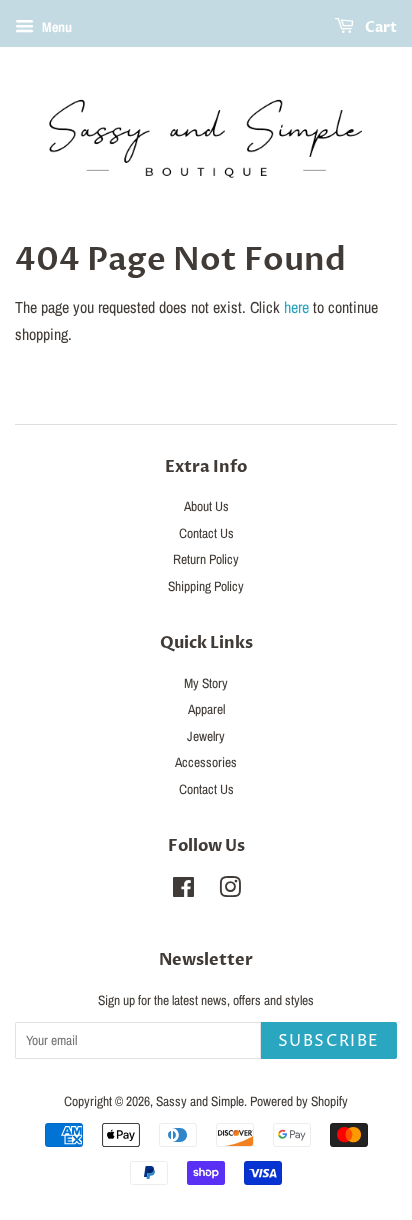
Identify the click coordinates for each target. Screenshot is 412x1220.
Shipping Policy (206, 586)
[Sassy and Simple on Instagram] (230, 891)
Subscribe (329, 1041)
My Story (206, 683)
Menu (55, 27)
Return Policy (206, 559)
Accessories (206, 762)
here (296, 307)
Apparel (206, 709)
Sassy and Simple (200, 1101)
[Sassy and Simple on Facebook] (183, 891)
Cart (379, 27)
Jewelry (206, 736)
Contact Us (206, 533)
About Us (206, 506)
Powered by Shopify (299, 1101)
